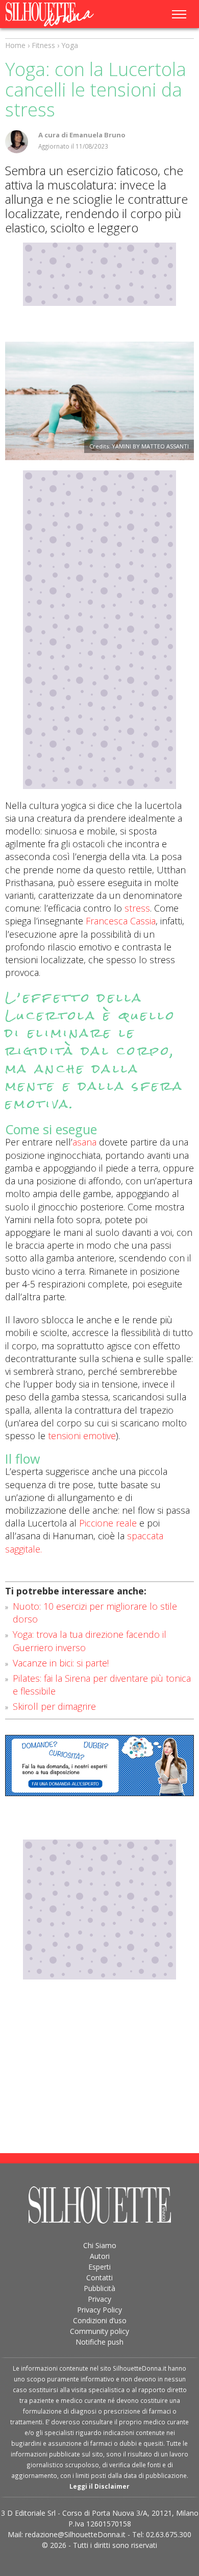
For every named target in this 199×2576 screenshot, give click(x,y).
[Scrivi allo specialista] (99, 1766)
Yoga (70, 45)
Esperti (99, 2267)
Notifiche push (99, 2342)
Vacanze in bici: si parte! (61, 1663)
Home (15, 45)
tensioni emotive (82, 1436)
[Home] (60, 14)
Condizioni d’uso (100, 2320)
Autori (100, 2256)
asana (84, 1142)
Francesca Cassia (121, 921)
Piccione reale (108, 1523)
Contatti (99, 2277)
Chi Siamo (100, 2245)
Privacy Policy (99, 2310)
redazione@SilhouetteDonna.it (75, 2534)
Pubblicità (99, 2288)
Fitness (43, 45)
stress (137, 908)
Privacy (99, 2299)
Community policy (99, 2331)
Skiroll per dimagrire (54, 1706)
